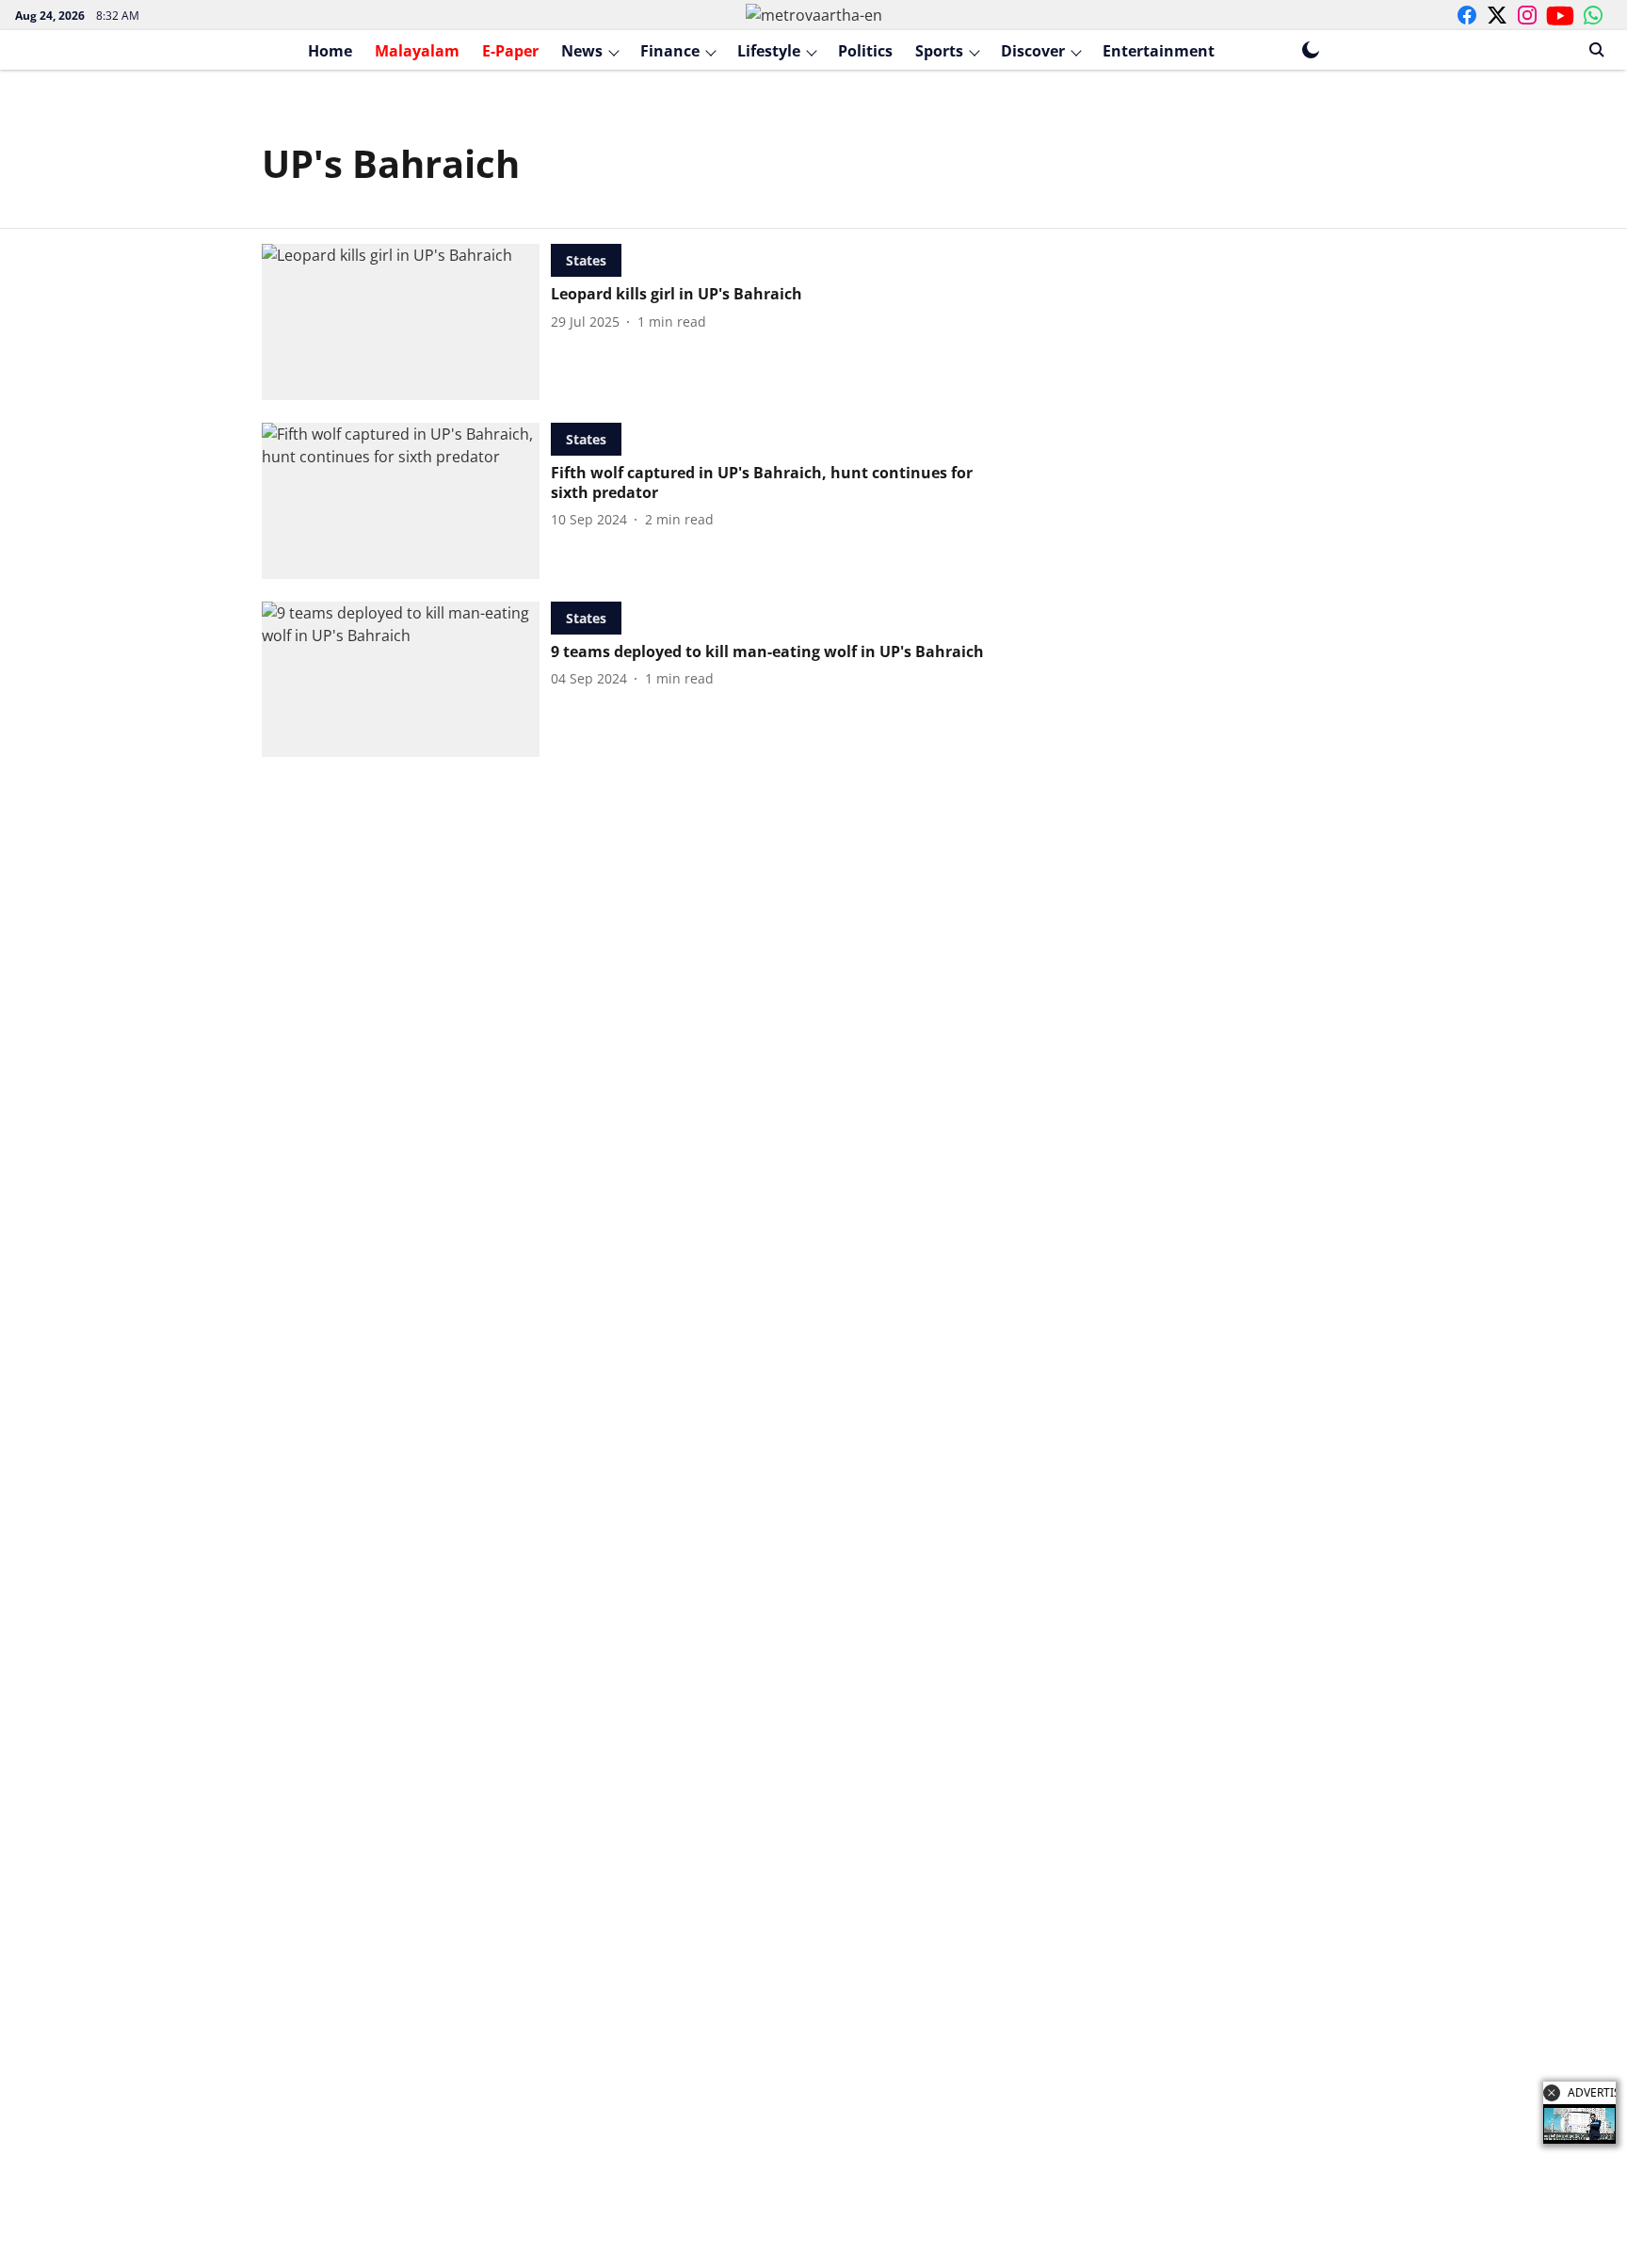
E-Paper (510, 51)
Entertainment (1159, 51)
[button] (1552, 2093)
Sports (939, 51)
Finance (670, 51)
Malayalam (417, 51)
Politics (865, 51)
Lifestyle (769, 51)
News (582, 51)
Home (330, 51)
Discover (1033, 51)
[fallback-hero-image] (406, 322)
